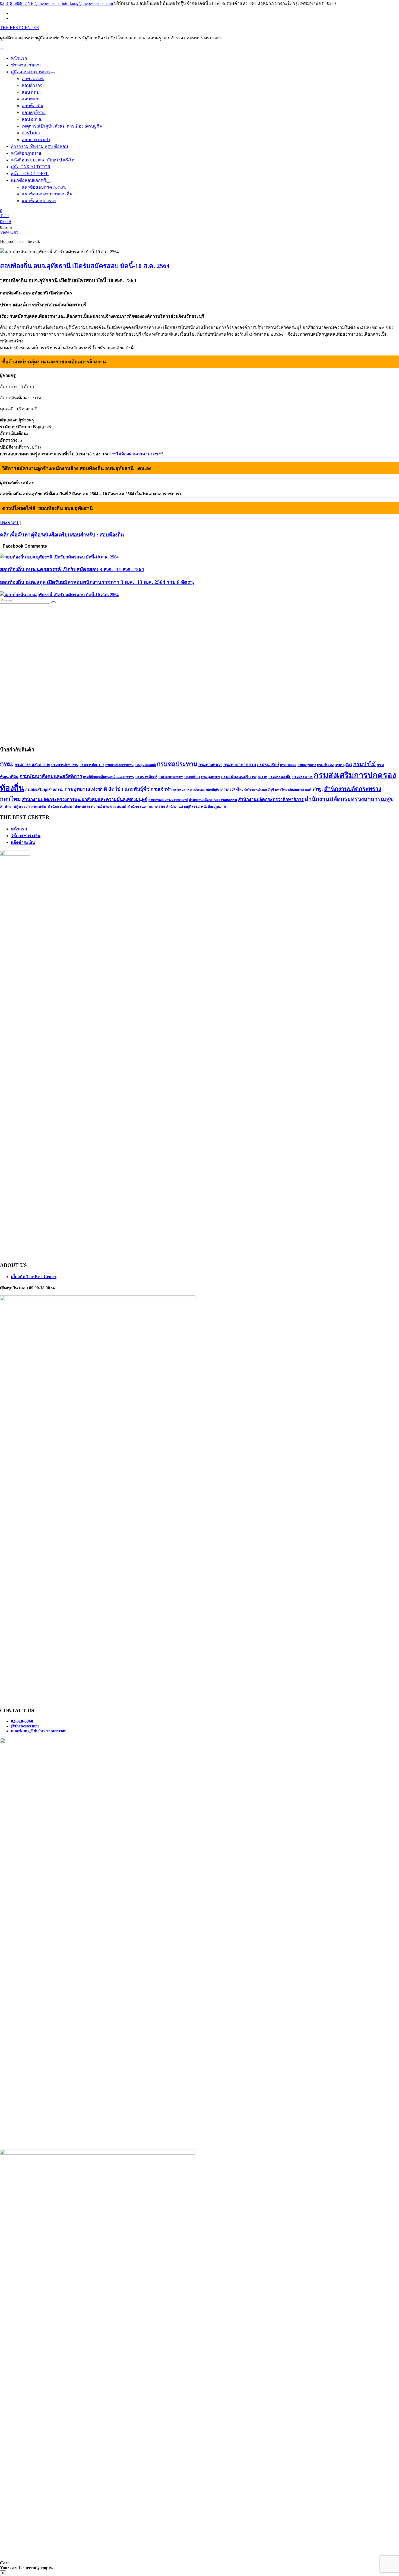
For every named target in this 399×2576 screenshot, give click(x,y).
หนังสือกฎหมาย (213, 807)
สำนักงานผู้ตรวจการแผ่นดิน (23, 806)
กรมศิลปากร (192, 777)
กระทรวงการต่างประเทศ (189, 790)
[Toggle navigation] (2, 49)
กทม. (7, 764)
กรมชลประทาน (177, 764)
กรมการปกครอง (92, 765)
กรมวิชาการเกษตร (171, 777)
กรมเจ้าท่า (161, 789)
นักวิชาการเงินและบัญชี (259, 790)
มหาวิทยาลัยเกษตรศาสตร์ (293, 790)
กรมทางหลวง (210, 765)
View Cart (9, 232)
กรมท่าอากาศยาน (240, 765)
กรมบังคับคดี (288, 765)
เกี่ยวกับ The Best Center (34, 1277)
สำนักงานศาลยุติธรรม (183, 807)
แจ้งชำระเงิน (23, 842)
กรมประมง (325, 765)
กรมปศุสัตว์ (343, 765)
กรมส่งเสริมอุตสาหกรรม (44, 790)
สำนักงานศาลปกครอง (146, 806)
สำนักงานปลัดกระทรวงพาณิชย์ (168, 800)
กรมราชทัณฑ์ (146, 777)
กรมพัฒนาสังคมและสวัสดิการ (51, 776)
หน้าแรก (19, 829)
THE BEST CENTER (20, 28)
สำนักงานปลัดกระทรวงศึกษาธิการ (271, 800)
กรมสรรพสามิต (280, 777)
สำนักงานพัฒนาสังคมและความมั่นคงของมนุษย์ (87, 806)
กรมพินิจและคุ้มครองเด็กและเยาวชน (109, 777)
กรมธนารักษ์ (268, 765)
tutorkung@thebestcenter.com (87, 3)
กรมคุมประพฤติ (145, 765)
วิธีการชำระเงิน (26, 836)
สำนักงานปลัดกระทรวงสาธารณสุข (349, 799)
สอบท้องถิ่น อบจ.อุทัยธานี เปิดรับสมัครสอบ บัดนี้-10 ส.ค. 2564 (85, 266)
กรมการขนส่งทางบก (32, 765)
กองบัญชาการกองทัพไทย (224, 790)
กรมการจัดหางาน (65, 765)
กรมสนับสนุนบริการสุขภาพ (244, 777)
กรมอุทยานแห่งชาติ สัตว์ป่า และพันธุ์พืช (107, 789)
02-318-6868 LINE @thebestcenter (30, 3)
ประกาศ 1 (9, 522)
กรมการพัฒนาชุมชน (119, 765)
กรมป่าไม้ (364, 764)
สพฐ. (318, 789)
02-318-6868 (22, 1721)
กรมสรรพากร (303, 777)
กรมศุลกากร (211, 777)
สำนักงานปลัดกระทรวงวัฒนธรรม (213, 800)
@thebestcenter (25, 1726)
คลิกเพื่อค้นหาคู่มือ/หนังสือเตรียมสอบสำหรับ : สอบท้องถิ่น (62, 535)
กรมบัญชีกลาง (307, 765)
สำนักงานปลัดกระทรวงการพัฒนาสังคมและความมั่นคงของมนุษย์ (85, 800)
